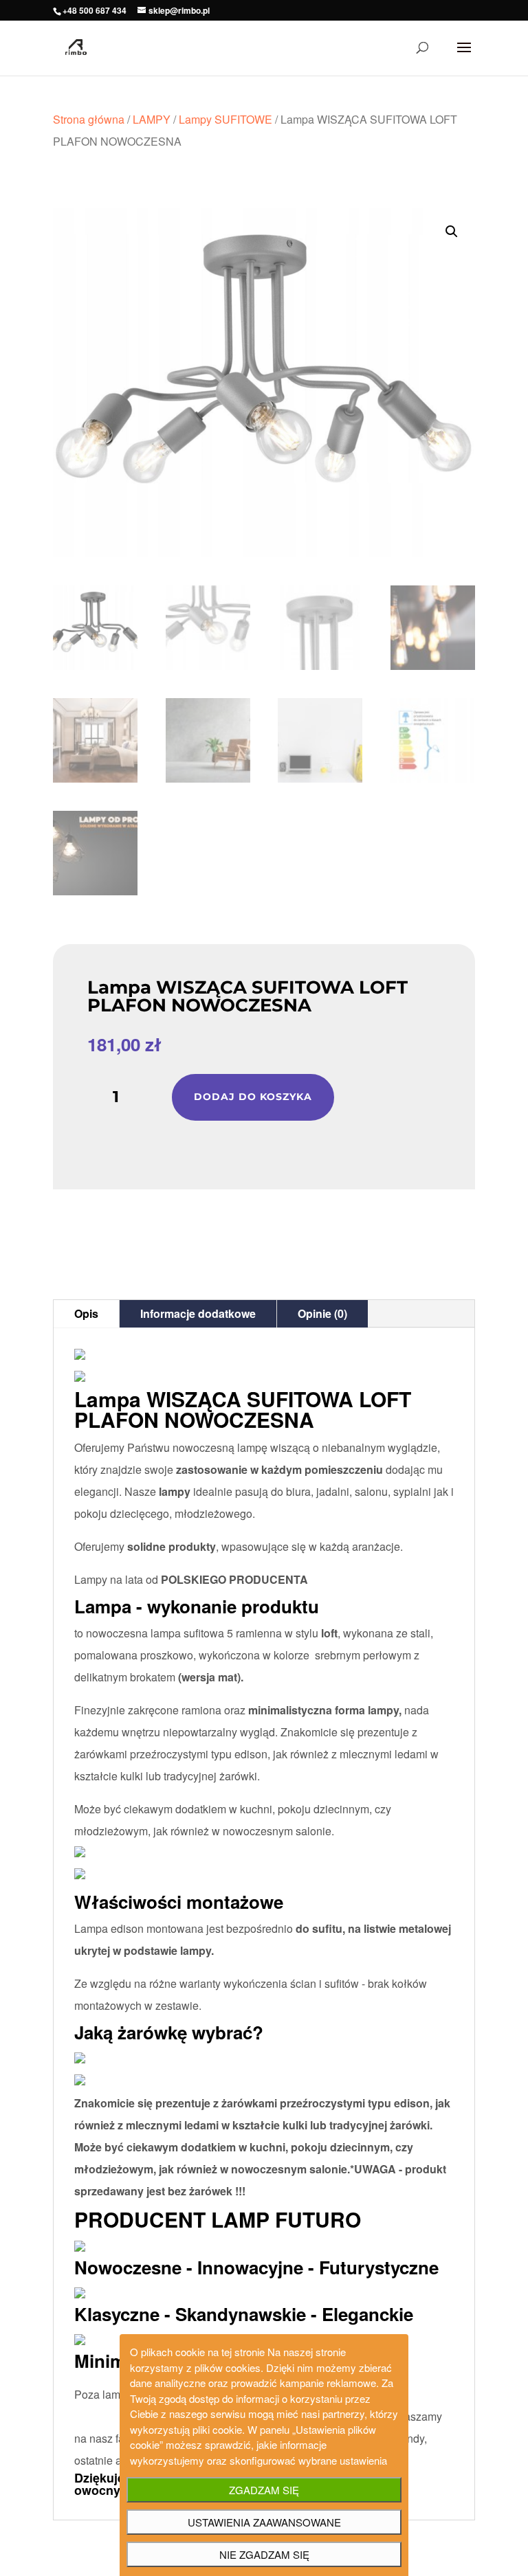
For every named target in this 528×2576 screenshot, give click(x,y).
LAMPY (152, 119)
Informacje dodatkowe (198, 1313)
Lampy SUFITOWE (225, 119)
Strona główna (89, 119)
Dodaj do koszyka (253, 1097)
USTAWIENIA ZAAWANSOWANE (264, 2522)
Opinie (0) (322, 1313)
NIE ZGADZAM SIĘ (264, 2554)
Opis (86, 1313)
